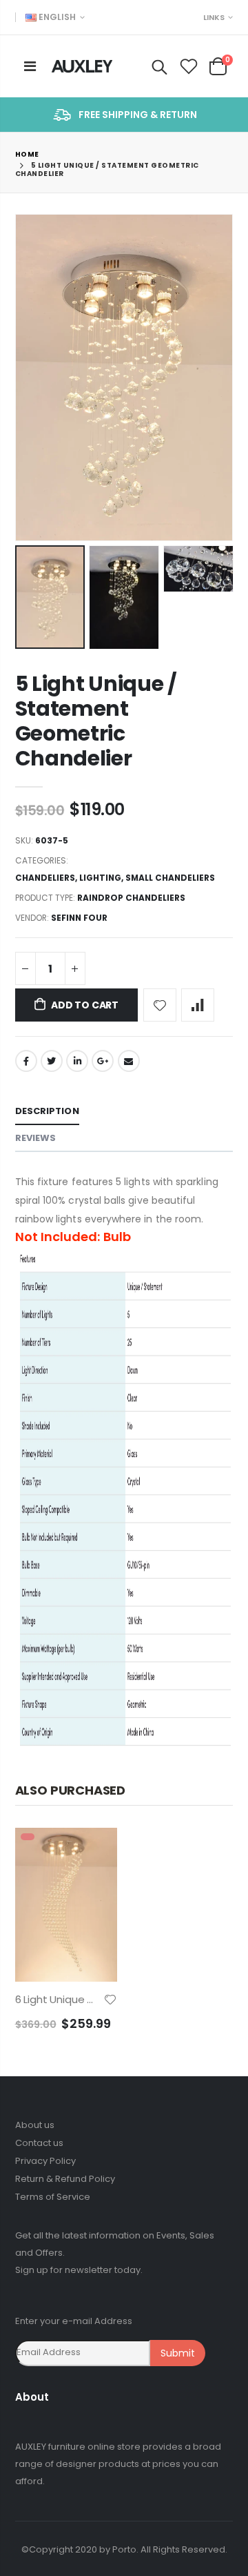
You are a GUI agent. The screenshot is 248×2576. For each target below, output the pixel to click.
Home (27, 154)
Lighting (100, 878)
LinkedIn (77, 1061)
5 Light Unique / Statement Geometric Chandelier (96, 721)
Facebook (26, 1061)
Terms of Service (53, 2197)
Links (214, 17)
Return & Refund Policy (65, 2179)
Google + (103, 1061)
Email (129, 1061)
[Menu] (30, 66)
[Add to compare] (198, 1005)
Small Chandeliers (170, 878)
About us (35, 2125)
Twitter (52, 1061)
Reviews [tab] (36, 1138)
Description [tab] (47, 1111)
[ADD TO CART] (94, 1851)
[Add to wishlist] (160, 1005)
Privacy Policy (45, 2161)
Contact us (39, 2143)
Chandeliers (45, 878)
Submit (178, 2353)
